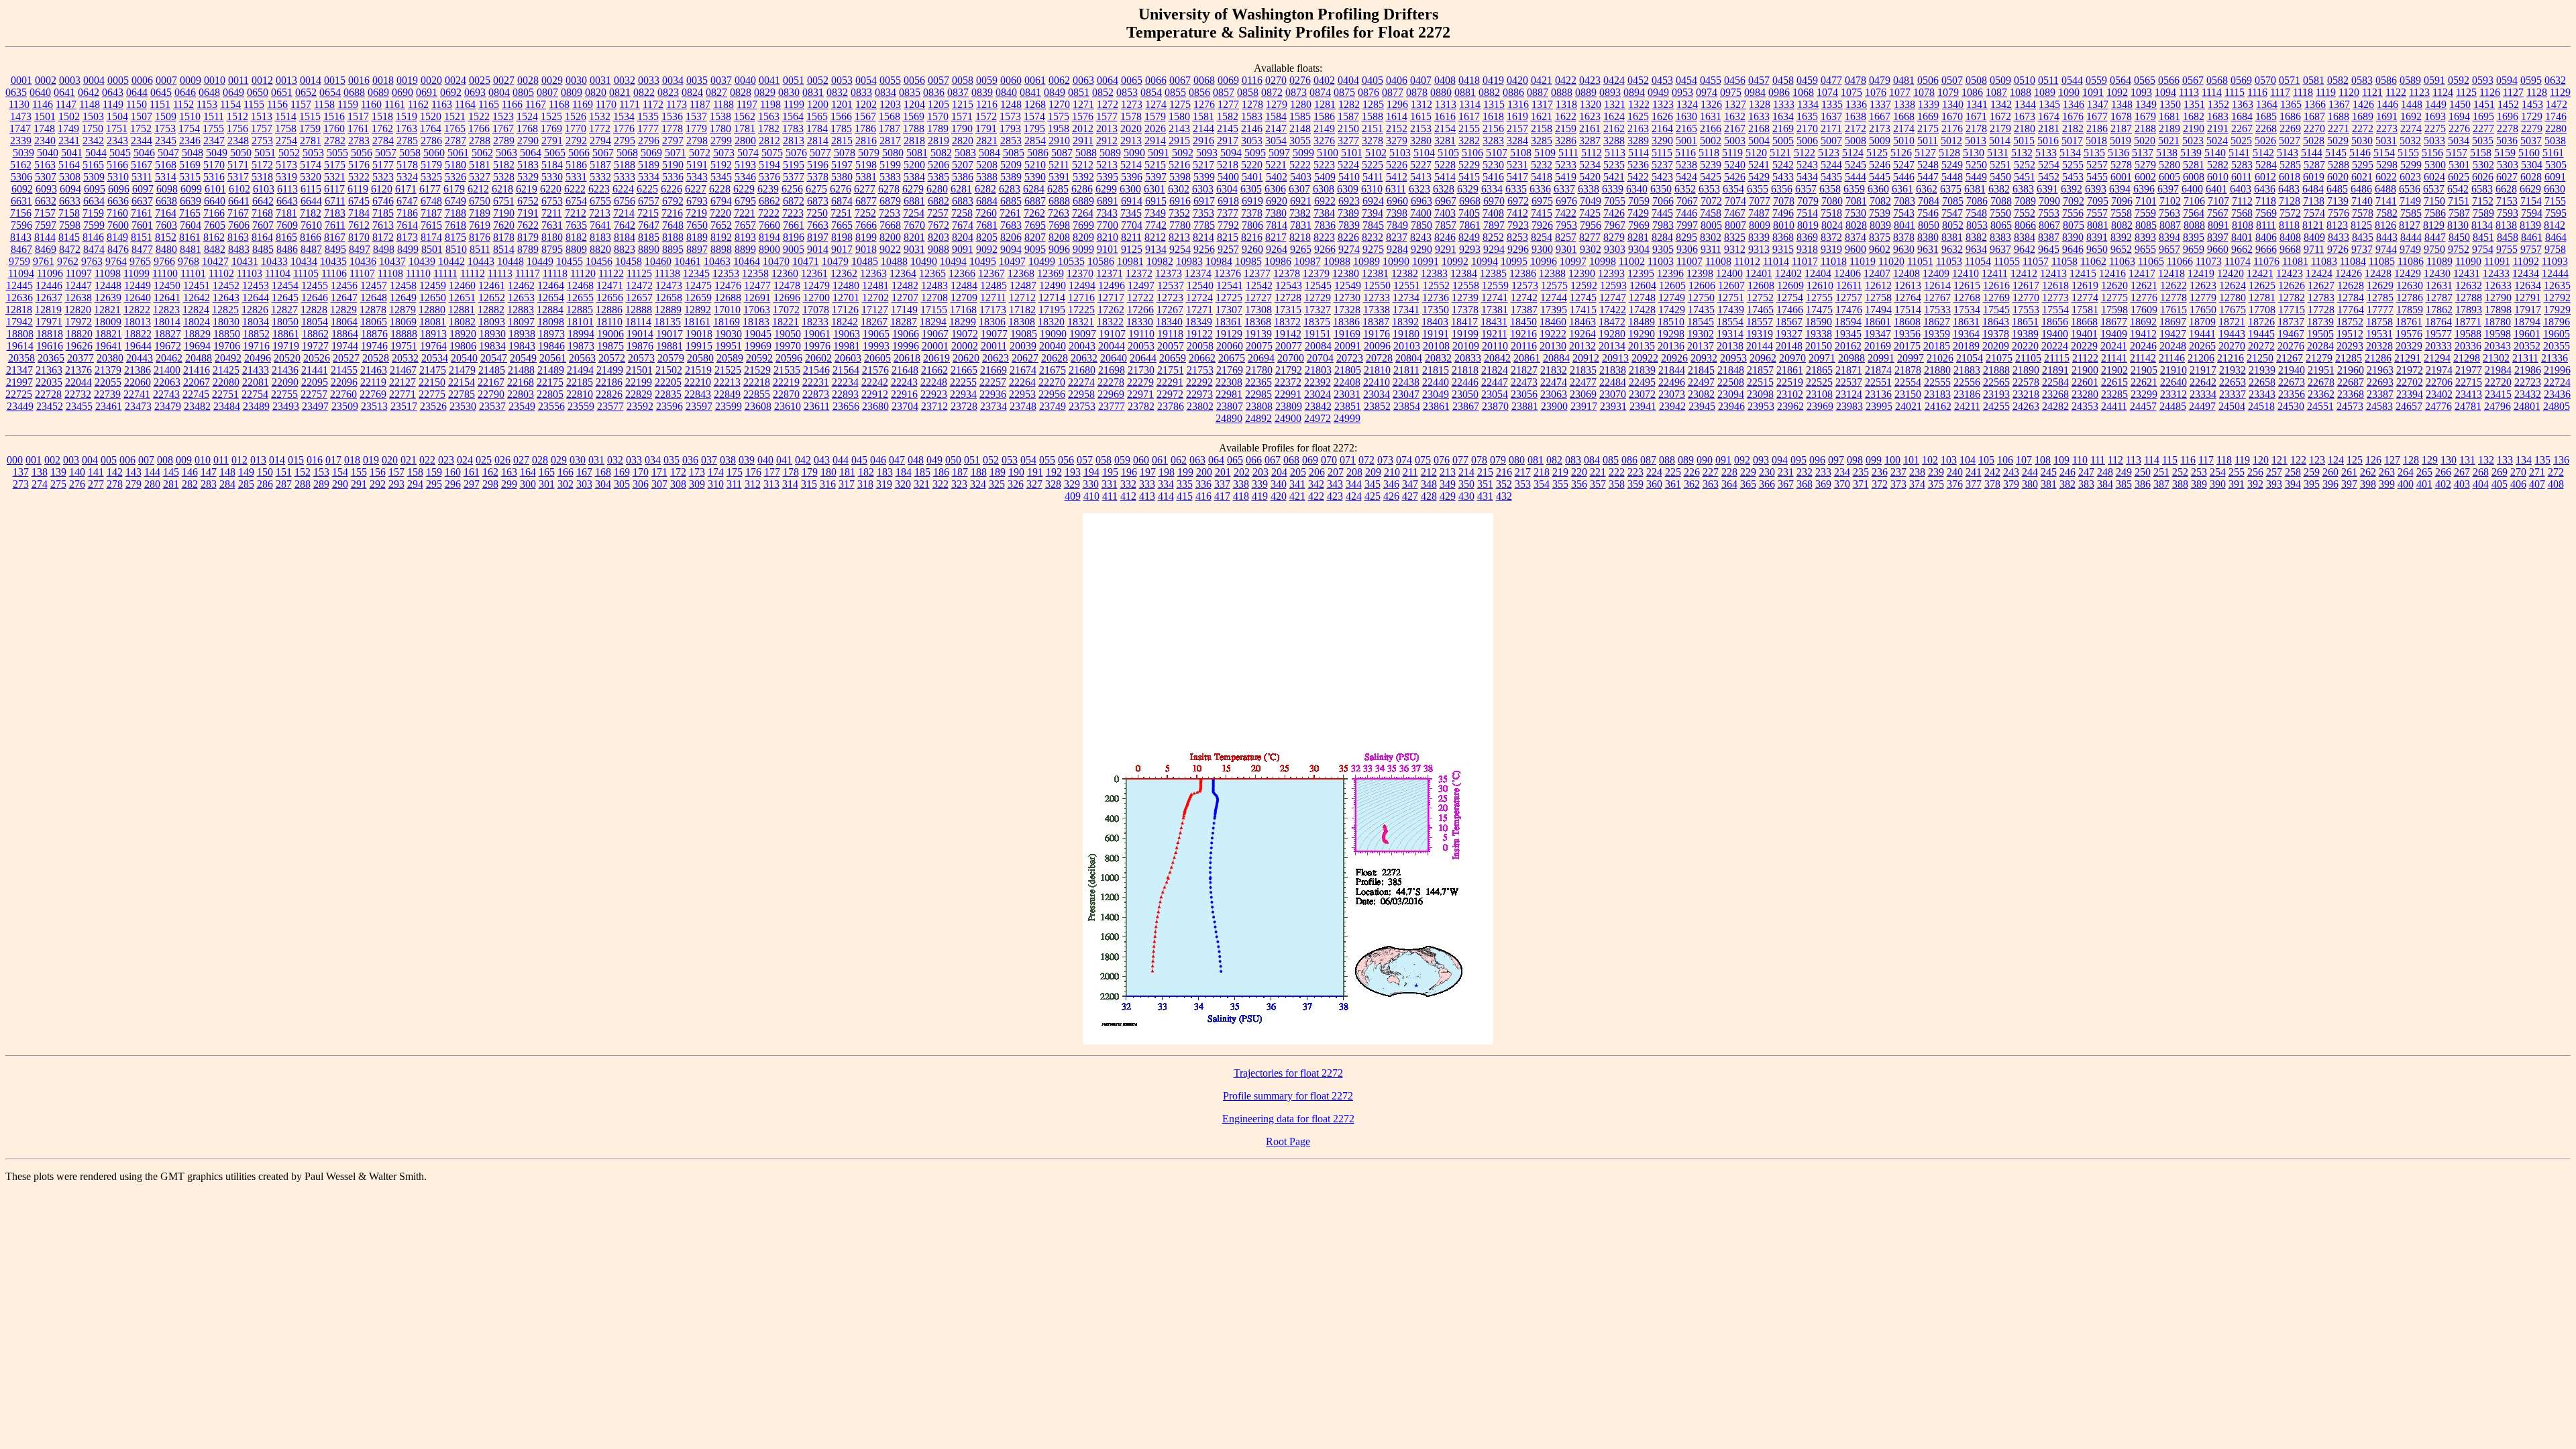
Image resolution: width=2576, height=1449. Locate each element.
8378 (1904, 237)
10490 (924, 261)
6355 (1758, 189)
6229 (744, 189)
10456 (599, 261)
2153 (1421, 128)
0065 (1132, 80)
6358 (1830, 189)
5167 (142, 165)
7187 (431, 213)
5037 (2531, 141)
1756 (237, 128)
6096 (119, 189)
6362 (1927, 189)
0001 (21, 80)
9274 (1349, 249)
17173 (993, 310)
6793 (697, 201)
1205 (938, 104)
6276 (841, 189)
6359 (1854, 189)
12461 (492, 285)
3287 (1590, 141)
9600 (1856, 249)
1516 (334, 116)
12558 (1466, 285)
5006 (1807, 141)
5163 (45, 165)
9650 (2097, 249)
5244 (1831, 165)
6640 (215, 201)
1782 (769, 128)
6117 (334, 189)
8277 (1590, 237)
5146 (2360, 153)
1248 (1011, 104)
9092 (987, 249)
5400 (1228, 177)
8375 (1880, 237)
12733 (1377, 298)
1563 (769, 116)
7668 (890, 225)
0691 (427, 92)
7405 (1469, 213)
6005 (2169, 177)
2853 (1011, 141)
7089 (2025, 201)
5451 (2025, 177)
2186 (2097, 128)
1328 (1760, 104)
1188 (723, 104)
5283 (2242, 165)
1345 (2049, 104)
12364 (903, 273)
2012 (1083, 128)
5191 (697, 165)
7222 (769, 213)
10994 (1485, 261)
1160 (371, 104)
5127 (1925, 153)
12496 (1112, 285)
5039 (23, 153)
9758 (2555, 249)
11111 (445, 273)
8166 (311, 237)
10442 (451, 261)
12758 (1878, 298)
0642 (89, 92)
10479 (835, 261)
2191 (2218, 128)
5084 (989, 153)
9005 (794, 249)
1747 (20, 128)
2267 (2242, 128)
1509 (166, 116)
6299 (1106, 189)
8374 (1856, 237)
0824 (692, 92)
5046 (144, 153)
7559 (2145, 213)
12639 (108, 298)
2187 (2121, 128)
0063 (1083, 80)
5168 (166, 165)
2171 (1831, 128)
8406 (2266, 237)
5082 (941, 153)
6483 (2289, 189)
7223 (793, 213)
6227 (696, 189)
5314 (166, 177)
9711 (2314, 249)
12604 (1643, 285)
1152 (183, 104)
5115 (1662, 153)
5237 (1662, 165)
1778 (672, 128)
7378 (1252, 213)
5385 (938, 177)
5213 (1107, 165)
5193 (745, 165)
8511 (480, 249)
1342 (2001, 104)
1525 (551, 116)
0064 (1108, 80)
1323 (1663, 104)
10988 (1337, 261)
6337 (1564, 189)
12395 (1641, 273)
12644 (256, 298)
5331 (576, 177)
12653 (521, 298)
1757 (262, 128)
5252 (2025, 165)
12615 (1967, 285)
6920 (1277, 201)
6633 (70, 201)
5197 (842, 165)
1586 (1324, 116)
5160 (2529, 153)
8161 (190, 237)
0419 (1493, 80)
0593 (2483, 80)
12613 (1908, 285)
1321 (1615, 104)
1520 (431, 116)
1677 (2097, 116)
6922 (1325, 201)
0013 (286, 80)
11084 (2353, 261)
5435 (1831, 177)
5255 (2073, 165)
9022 (890, 249)
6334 (1492, 189)
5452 (2049, 177)
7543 (1904, 213)
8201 (914, 237)
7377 (1228, 213)
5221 (1276, 165)
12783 (2321, 298)
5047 (168, 153)
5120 (1756, 153)
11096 (50, 273)
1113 (2189, 92)
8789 (528, 249)
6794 (721, 201)
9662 (2242, 249)
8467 (21, 249)
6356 (1782, 189)
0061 (1035, 80)
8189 (697, 237)
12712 (1022, 298)
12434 (2526, 273)
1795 (1034, 128)
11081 (2295, 261)
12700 (816, 298)
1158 (324, 104)
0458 (1783, 80)
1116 (2257, 92)
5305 (2556, 165)
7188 (455, 213)
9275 (1373, 249)
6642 (263, 201)
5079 (869, 153)
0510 (2025, 80)
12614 (1937, 285)
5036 (2507, 141)
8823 (625, 249)
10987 (1307, 261)
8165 (286, 237)
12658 (669, 298)
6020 (2338, 177)
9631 (1928, 249)
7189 (480, 213)
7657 (745, 225)
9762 (68, 261)
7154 (2531, 201)
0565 (2145, 80)
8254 (1542, 237)
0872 (1272, 92)
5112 (1592, 153)
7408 (1493, 213)
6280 (937, 189)
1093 (2141, 92)
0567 (2193, 80)
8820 (600, 249)
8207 (1035, 237)
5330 (552, 177)
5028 (2314, 141)
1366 (2315, 104)
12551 (1407, 285)
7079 (1808, 201)
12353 (726, 273)
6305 (1251, 189)
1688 (2339, 116)
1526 (576, 116)
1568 (890, 116)
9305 (1663, 249)
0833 (861, 92)
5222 (1300, 165)
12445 (19, 285)
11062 (2093, 261)
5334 (649, 177)
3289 (1638, 141)
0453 (1662, 80)
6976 (1566, 201)
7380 (1276, 213)
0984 (1755, 92)
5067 (603, 153)
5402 (1277, 177)
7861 (1470, 225)
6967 (1446, 201)
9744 (2386, 249)
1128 (2537, 92)
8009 (1760, 225)
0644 (137, 92)
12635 (2557, 285)
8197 (818, 237)
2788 (480, 141)
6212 (478, 189)
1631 (1711, 116)
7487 (1759, 213)
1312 (1421, 104)
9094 (1011, 249)
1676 (2073, 116)
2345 (166, 141)
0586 (2386, 80)
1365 (2291, 104)
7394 (1373, 213)
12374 (1198, 273)
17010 (727, 310)
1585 (1300, 116)
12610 (1820, 285)
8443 (2387, 237)
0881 (1465, 92)
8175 (455, 237)
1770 (576, 128)
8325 (1735, 237)
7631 (552, 225)
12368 (1021, 273)
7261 (1010, 213)
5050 (241, 153)
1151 (160, 104)
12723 (1170, 298)
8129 (2434, 225)
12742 (1524, 298)
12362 (844, 273)
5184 (552, 165)
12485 (994, 285)
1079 (1948, 92)
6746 (383, 201)
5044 (96, 153)
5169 (190, 165)
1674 (2049, 116)
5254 (2049, 165)
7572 (2290, 213)
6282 (985, 189)
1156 (277, 104)
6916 (1180, 201)
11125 (639, 273)
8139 (2530, 225)
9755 (2507, 249)
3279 (1397, 141)
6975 (1542, 201)
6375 (1951, 189)
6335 (1516, 189)
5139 (2191, 153)
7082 (1880, 201)
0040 (745, 80)
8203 (938, 237)
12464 (551, 285)
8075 (2074, 225)
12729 (1318, 298)
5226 (1397, 165)
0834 (885, 92)
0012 (262, 80)
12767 (1937, 298)
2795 (625, 141)
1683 (2218, 116)
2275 (2435, 128)
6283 (1010, 189)
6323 (1419, 189)
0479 (1880, 80)
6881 (914, 201)
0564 (2121, 80)
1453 (2532, 104)
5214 (1131, 165)
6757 (649, 201)
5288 (2339, 165)
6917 (1204, 201)
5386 (963, 177)
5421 (1614, 177)
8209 (1083, 237)
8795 (552, 249)
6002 (2145, 177)
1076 (1876, 92)
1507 (142, 116)
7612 (359, 225)
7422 (1566, 213)
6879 (890, 201)
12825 (225, 310)
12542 (1259, 285)
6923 (1349, 201)
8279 (1614, 237)
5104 (1424, 153)
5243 (1807, 165)
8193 (745, 237)
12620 (2114, 285)
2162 (1614, 128)
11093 (2555, 261)
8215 (1228, 237)
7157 (45, 213)
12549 (1348, 285)
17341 (1406, 310)
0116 (1252, 80)
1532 (600, 116)
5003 (1735, 141)
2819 (938, 141)
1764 (431, 128)
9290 (1421, 249)
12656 (610, 298)
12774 (2085, 298)
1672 (2000, 116)
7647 (649, 225)
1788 (914, 128)
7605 (215, 225)
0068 (1204, 80)
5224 (1348, 165)
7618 (455, 225)
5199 (890, 165)
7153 (2507, 201)
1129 (2560, 92)
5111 (1568, 153)
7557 (2097, 213)
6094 (70, 189)
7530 (1856, 213)
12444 (2555, 273)
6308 (1324, 189)
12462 (521, 285)
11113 (500, 273)
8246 (1445, 237)
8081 (2098, 225)
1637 (1831, 116)
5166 (117, 165)
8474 (94, 249)
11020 (1891, 261)
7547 (1952, 213)
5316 (214, 177)
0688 (354, 92)
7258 (962, 213)
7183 (335, 213)
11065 (2151, 261)
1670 (1952, 116)
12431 (2467, 273)
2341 (69, 141)
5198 (866, 165)
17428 (1642, 310)
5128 (1949, 153)
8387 (2049, 237)
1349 (2146, 104)
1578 (1131, 116)
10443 (481, 261)
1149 (113, 104)
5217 (1203, 165)
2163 (1638, 128)
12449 (138, 285)
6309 (1348, 189)
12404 (1818, 273)
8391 (2097, 237)
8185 (649, 237)
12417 (2142, 273)
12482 (905, 285)
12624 (2233, 285)
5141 (2239, 153)
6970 (1494, 201)
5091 (1159, 153)
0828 (741, 92)
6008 (2194, 177)
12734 (1406, 298)
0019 (407, 80)
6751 (504, 201)
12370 (1080, 273)
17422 (1613, 310)
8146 (93, 237)
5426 (1735, 177)
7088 (2001, 201)
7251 (841, 213)
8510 (456, 249)
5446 (1904, 177)
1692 (2411, 116)
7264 (1083, 213)
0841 (1030, 92)
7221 (745, 213)
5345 (721, 177)
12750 (1701, 298)
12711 (993, 298)
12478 (787, 285)
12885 (580, 310)
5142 (2263, 153)
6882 (938, 201)
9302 (1591, 249)
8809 (576, 249)
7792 (1228, 225)
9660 (2218, 249)
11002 (1632, 261)
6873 (818, 201)
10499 (1042, 261)
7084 (1929, 201)
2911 (1083, 141)
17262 (1111, 310)
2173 (1880, 128)
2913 (1131, 141)
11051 (1920, 261)
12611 (1849, 285)
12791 (2528, 298)
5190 (673, 165)
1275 (1180, 104)
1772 (600, 128)
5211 (1059, 165)
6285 (1058, 189)
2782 (335, 141)
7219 (696, 213)
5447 (1928, 177)
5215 (1155, 165)
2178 (1976, 128)
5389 (1011, 177)
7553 (2049, 213)
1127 (2513, 92)
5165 (93, 165)
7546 (1928, 213)
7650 (697, 225)
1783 (793, 128)
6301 (1155, 189)
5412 (1397, 177)
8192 (721, 237)
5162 (21, 165)
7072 (1711, 201)
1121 (2372, 92)
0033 (649, 80)
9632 (1952, 249)
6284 (1034, 189)
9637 (2000, 249)
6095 (95, 189)
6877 (866, 201)
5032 (2410, 141)
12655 (580, 298)
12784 (2351, 298)
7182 (311, 213)
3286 (1566, 141)
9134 (1156, 249)
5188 (625, 165)
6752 (528, 201)
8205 (987, 237)
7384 (1324, 213)
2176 (1952, 128)
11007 (1689, 261)
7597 (46, 225)
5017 (2072, 141)
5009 (1880, 141)
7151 (2459, 201)
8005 (1711, 225)
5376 (769, 177)
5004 (1759, 141)
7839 (1349, 225)
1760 (334, 128)
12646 (315, 298)
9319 (1831, 249)
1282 (1349, 104)
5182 (504, 165)
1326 (1711, 104)
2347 (214, 141)
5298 (2387, 165)
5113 (1615, 153)
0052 (818, 80)
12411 (1995, 273)
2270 (2314, 128)
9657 (2169, 249)
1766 (479, 128)
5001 (1686, 141)
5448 (1952, 177)
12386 (1523, 273)
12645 (285, 298)
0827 (716, 92)
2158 (1542, 128)
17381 (1495, 310)
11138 (667, 273)
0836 (934, 92)
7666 (866, 225)
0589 (2410, 80)
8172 (383, 237)
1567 (865, 116)
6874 (842, 201)
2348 (238, 141)
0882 (1489, 92)
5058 (410, 153)
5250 (1976, 165)
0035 (697, 80)
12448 (108, 285)
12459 (433, 285)
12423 (2290, 273)
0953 (1682, 92)
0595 (2531, 80)
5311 (142, 177)
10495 (983, 261)
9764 (116, 261)
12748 (1642, 298)
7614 (407, 225)
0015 (335, 80)
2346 (190, 141)
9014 (818, 249)
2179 (2000, 128)
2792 (576, 141)
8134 (2482, 225)
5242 (1783, 165)
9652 (2121, 249)
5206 (938, 165)
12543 (1289, 285)
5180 (455, 165)
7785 (1204, 225)
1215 (963, 104)
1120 (2349, 92)
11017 (1805, 261)
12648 (374, 298)
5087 (1062, 153)
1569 (914, 116)
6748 (431, 201)
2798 (697, 141)
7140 (2362, 201)
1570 (938, 116)
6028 (2531, 177)
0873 (1296, 92)
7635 (576, 225)
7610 (311, 225)
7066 (1663, 201)
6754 (576, 201)
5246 (1880, 165)
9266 (1325, 249)
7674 (963, 225)
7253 (890, 213)
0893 (1610, 92)
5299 (2411, 165)
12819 (48, 310)
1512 (237, 116)
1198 (770, 104)
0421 (1542, 80)
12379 (1316, 273)
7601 (142, 225)
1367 (2339, 104)
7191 (528, 213)
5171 (238, 165)
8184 (625, 237)
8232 (1373, 237)
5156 (2432, 153)
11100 (165, 273)
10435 (333, 261)
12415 (2083, 273)
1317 (1542, 104)
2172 (1856, 128)
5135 (2094, 153)
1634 (1783, 116)
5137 (2143, 153)
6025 (2459, 177)
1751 (117, 128)
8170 (359, 237)
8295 (1686, 237)
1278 (1252, 104)
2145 (1228, 128)
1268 (1035, 104)
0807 (547, 92)
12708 (934, 298)
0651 (282, 92)
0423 (1590, 80)
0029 (552, 80)
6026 (2483, 177)
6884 (987, 201)
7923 (1518, 225)
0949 (1658, 92)
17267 (1170, 310)
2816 (866, 141)
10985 (1248, 261)
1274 (1156, 104)
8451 (2483, 237)
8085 (2146, 225)
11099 (137, 273)
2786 (431, 141)
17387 (1524, 310)
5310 (118, 177)
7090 (2049, 201)
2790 (528, 141)
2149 (1324, 128)
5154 (2384, 153)
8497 (360, 249)
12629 (2380, 285)
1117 (2280, 92)
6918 (1228, 201)
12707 (905, 298)
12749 (1672, 298)
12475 (698, 285)
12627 (2321, 285)
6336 (1540, 189)
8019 (1808, 225)
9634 (1976, 249)
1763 (407, 128)
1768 (527, 128)
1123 (2419, 92)
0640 (40, 92)
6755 (600, 201)
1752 (141, 128)
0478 (1856, 80)
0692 (451, 92)
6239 (768, 189)
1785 (841, 128)
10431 (245, 261)
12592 (1584, 285)
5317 (238, 177)
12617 (2026, 285)
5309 (94, 177)
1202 (866, 104)
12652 (492, 298)
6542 (2458, 189)
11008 (1718, 261)
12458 (403, 285)
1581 (1203, 116)
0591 (2434, 80)
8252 (1493, 237)
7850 (1421, 225)
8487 (311, 249)
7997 (1687, 225)
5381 (866, 177)
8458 (2508, 237)
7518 (1831, 213)
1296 (1397, 104)
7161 (142, 213)
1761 (358, 128)
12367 (991, 273)
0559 (2096, 80)
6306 (1275, 189)
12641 (167, 298)
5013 (1976, 141)
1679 (2145, 116)
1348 (2122, 104)
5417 (1517, 177)
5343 (697, 177)
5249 (1952, 165)
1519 (407, 116)
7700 (1108, 225)
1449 (2436, 104)
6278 (889, 189)
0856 (1199, 92)
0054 (866, 80)
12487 (1023, 285)
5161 (2553, 153)
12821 (107, 310)
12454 (285, 285)
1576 (1083, 116)
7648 (673, 225)
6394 (2120, 189)
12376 (1228, 273)
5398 (1180, 177)
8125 (2361, 225)
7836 (1325, 225)
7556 (2073, 213)
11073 (2209, 261)
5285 (2290, 165)
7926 (1542, 225)
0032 (625, 80)
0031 (600, 80)
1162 (418, 104)
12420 (2231, 273)
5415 (1469, 177)
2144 (1203, 128)
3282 (1469, 141)
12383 (1434, 273)
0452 (1638, 80)
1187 (700, 104)
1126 (2490, 92)
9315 (1783, 249)
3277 (1348, 141)
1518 (382, 116)
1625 (1638, 116)
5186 (576, 165)
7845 (1373, 225)
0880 (1441, 92)
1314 (1470, 104)
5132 (2022, 153)
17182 (1022, 310)
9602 (1880, 249)
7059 (1639, 201)
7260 (986, 213)
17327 (1318, 310)
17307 (1229, 310)
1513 (262, 116)
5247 (1904, 165)
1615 (1421, 116)
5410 (1349, 177)
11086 (2411, 261)
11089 (2439, 261)
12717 (1111, 298)
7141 (2386, 201)
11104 (278, 273)
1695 (2483, 116)
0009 (191, 80)
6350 (1661, 189)
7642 (625, 225)
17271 (1199, 310)
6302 (1179, 189)
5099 (1303, 153)
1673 (2025, 116)
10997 (1573, 261)
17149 (904, 310)
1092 (2117, 92)
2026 (1155, 128)
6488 (2385, 189)
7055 (1615, 201)
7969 (1639, 225)
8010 (1784, 225)
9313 (1759, 249)
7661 (794, 225)
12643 (226, 298)
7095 (2098, 201)
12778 (2173, 298)
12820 (78, 310)
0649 (233, 92)
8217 (1276, 237)
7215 (648, 213)
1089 (2045, 92)
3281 (1445, 141)
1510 (190, 116)
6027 (2507, 177)
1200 (818, 104)
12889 (668, 310)
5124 (1853, 153)
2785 (407, 141)
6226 (672, 189)
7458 (1711, 213)
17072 (786, 310)
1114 (2212, 92)
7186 (407, 213)
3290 (1662, 141)
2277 (2483, 128)
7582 (2387, 213)
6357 (1806, 189)
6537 (2434, 189)
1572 (986, 116)
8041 (1904, 225)
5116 (1685, 153)
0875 (1344, 92)
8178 (504, 237)
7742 (1156, 225)
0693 (475, 92)
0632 (2555, 80)
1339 (1929, 104)
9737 (2362, 249)
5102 (1376, 153)
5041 (72, 153)
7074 (1735, 201)
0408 (1445, 80)
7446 (1686, 213)
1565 (817, 116)
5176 (359, 165)
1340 (1953, 104)
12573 (1525, 285)
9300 (1542, 249)
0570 (2265, 80)
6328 (1444, 189)
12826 (255, 310)
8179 (528, 237)
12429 (2408, 273)
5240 (1735, 165)
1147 (66, 104)
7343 (1107, 213)
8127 (2410, 225)
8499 (408, 249)
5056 (362, 153)
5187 (600, 165)
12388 (1552, 273)
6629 (2530, 189)
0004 (94, 80)
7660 (769, 225)
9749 (2410, 249)
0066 (1156, 80)
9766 (164, 261)
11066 (2180, 261)
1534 (624, 116)
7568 (2242, 213)
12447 (78, 285)
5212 (1083, 165)
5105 (1448, 153)
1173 (677, 104)
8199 (866, 237)
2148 (1300, 128)
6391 (2047, 189)
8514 (504, 249)
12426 (2349, 273)
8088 (2194, 225)
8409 (2314, 237)
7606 (239, 225)
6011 (2242, 177)
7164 (166, 213)
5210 (1035, 165)
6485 (2337, 189)
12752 (1760, 298)
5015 (2024, 141)
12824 (196, 310)
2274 (2411, 128)
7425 (1590, 213)
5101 (1352, 153)
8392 (2121, 237)
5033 (2434, 141)
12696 (787, 298)
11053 (1949, 261)
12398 (1700, 273)
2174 (1904, 128)
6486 (2361, 189)
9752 (2459, 249)
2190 (2194, 128)
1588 (1373, 116)
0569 (2241, 80)
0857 (1224, 92)
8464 (2556, 237)
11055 (2007, 261)
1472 (2557, 104)
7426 (1614, 213)
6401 (2216, 189)
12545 (1318, 285)
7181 (286, 213)
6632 (46, 201)
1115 (2235, 92)
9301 (1566, 249)
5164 (69, 165)
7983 (1663, 225)
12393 (1611, 273)
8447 (2435, 237)
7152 (2483, 201)
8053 (1977, 225)
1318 (1566, 104)
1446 (2387, 104)
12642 (197, 298)
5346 (745, 177)
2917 (1228, 141)
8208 (1059, 237)
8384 (2025, 237)
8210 (1108, 237)
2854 (1035, 141)
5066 (579, 153)
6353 (1709, 189)
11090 (2468, 261)
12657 (639, 298)
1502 (69, 116)
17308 (1258, 310)
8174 (431, 237)
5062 (482, 153)
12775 (2114, 298)
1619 (1517, 116)
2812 (769, 141)
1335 (1832, 104)
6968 (1470, 201)
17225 (1081, 310)
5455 (2097, 177)
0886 (1513, 92)
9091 (963, 249)
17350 (1436, 310)
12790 (2498, 298)
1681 (2169, 116)
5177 (383, 165)
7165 (190, 213)
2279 (2532, 128)
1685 (2266, 116)
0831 (813, 92)
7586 (2435, 213)
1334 (1808, 104)
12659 (698, 298)
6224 (623, 189)
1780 (720, 128)
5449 (1976, 177)
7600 (118, 225)
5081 (917, 153)
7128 (2290, 201)
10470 (776, 261)
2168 (1759, 128)
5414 (1445, 177)
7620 (504, 225)
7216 (672, 213)
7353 (1203, 213)
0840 (1006, 92)
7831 (1301, 225)
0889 (1586, 92)
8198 (842, 237)
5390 (1035, 177)
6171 (406, 189)
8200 (890, 237)
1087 (1996, 92)
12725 (1229, 298)
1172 (653, 104)
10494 (953, 261)
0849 (1055, 92)
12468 (580, 285)
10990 (1396, 261)
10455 (570, 261)
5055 (337, 153)
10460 (658, 261)
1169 (583, 104)
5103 (1400, 153)
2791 (552, 141)
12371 (1110, 273)
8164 (262, 237)
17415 (1583, 310)
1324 (1687, 104)
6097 (143, 189)
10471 (806, 261)
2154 (1445, 128)
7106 (2194, 201)
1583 (1252, 116)
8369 (1807, 237)
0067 (1180, 80)
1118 (2303, 92)
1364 (2267, 104)
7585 (2411, 213)
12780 (2233, 298)
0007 (166, 80)
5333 (625, 177)
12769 (1996, 298)
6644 (311, 201)
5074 (748, 153)
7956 (1591, 225)
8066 (2025, 225)
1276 (1204, 104)
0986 (1779, 92)
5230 (1493, 165)
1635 (1807, 116)
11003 (1661, 261)
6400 (2192, 189)
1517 (358, 116)
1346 (2074, 104)
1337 (1880, 104)
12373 (1169, 273)
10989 (1366, 261)
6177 (430, 189)
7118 (2266, 201)
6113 (287, 189)
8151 (142, 237)
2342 (93, 141)
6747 (407, 201)
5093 (1207, 153)
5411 (1373, 177)
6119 (358, 189)
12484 (964, 285)
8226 (1348, 237)
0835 (910, 92)
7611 (335, 225)
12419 (2201, 273)
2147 (1276, 128)
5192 (721, 165)
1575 (1059, 116)
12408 (1907, 273)
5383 (890, 177)
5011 (1928, 141)
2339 (21, 141)
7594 (2532, 213)
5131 (1998, 153)
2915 (1179, 141)
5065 (555, 153)
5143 (2288, 153)
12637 (49, 298)
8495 (335, 249)
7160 (117, 213)
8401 (2242, 237)
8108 (2243, 225)
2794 (600, 141)
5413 (1421, 177)
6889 (1083, 201)
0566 (2169, 80)
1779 (696, 128)
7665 (842, 225)
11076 (2266, 261)
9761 (44, 261)
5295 (2363, 165)
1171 (630, 104)
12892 (698, 310)
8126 (2385, 225)
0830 (789, 92)
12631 (2439, 285)
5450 (2000, 177)
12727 (1258, 298)
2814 (818, 141)
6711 (335, 201)
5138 (2167, 153)
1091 (2093, 92)
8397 (2218, 237)
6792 (673, 201)
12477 (757, 285)
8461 (2532, 237)
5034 (2459, 141)
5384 (914, 177)
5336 (673, 177)
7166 (214, 213)
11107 (362, 273)
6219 (527, 189)
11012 (1747, 261)
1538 (720, 116)
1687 (2314, 116)
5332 (600, 177)
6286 (1082, 189)
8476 (118, 249)
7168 (262, 213)
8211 (1131, 237)
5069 (651, 153)
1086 (1972, 92)
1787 (890, 128)
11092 (2526, 261)
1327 (1735, 104)
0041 (769, 80)
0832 (837, 92)
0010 (215, 80)
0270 (1276, 80)
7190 (504, 213)
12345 (696, 273)
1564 (793, 116)
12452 (226, 285)
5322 (359, 177)
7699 (1083, 225)
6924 (1373, 201)
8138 (2506, 225)
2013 (1107, 128)
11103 (250, 273)
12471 (610, 285)
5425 (1711, 177)
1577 (1107, 116)
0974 (1707, 92)
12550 (1377, 285)
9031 (914, 249)
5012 (1951, 141)
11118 (555, 273)
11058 (2064, 261)
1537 (696, 116)
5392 (1083, 177)
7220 (720, 213)
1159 (348, 104)
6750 (480, 201)
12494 (1082, 285)
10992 (1455, 261)
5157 (2457, 153)
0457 (1759, 80)
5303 (2508, 165)
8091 (2218, 225)
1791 (986, 128)
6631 (21, 201)
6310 (1372, 189)
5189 (649, 165)
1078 (1924, 92)
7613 (383, 225)
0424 (1614, 80)
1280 (1301, 104)
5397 (1156, 177)
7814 (1277, 225)
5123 (1829, 153)
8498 (384, 249)
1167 (536, 104)
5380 (842, 177)
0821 (620, 92)
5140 (2215, 153)
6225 (647, 189)
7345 (1131, 213)
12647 (344, 298)
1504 (117, 116)
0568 (2217, 80)
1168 (559, 104)
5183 (528, 165)
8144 (45, 237)
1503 (93, 116)
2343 (117, 141)
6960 (1397, 201)
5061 (458, 153)
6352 (1685, 189)
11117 (528, 273)
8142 (2555, 225)
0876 (1368, 92)
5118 (1709, 153)
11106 (334, 273)
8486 (287, 249)
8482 (215, 249)
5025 (2241, 141)
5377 (794, 177)
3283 (1493, 141)
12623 (2203, 285)
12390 (1582, 273)
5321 (335, 177)
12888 (639, 310)
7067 (1687, 201)
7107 (2218, 201)
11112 (473, 273)
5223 (1324, 165)
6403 (2241, 189)
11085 (2382, 261)
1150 (137, 104)
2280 (2556, 128)
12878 (373, 310)
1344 (2025, 104)
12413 (2053, 273)
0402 (1324, 80)
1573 (1010, 116)
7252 (865, 213)
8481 (191, 249)
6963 (1421, 201)
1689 (2363, 116)
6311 (1396, 189)
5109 (1545, 153)
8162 (214, 237)
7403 (1445, 213)
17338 (1377, 310)
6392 (2072, 189)
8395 (2194, 237)
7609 (287, 225)
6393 (2096, 189)
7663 (818, 225)
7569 (2266, 213)
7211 (552, 213)
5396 (1132, 177)
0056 (914, 80)
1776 (624, 128)
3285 (1542, 141)
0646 (185, 92)
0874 (1320, 92)
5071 (676, 153)
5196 (818, 165)
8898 (721, 249)
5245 (1856, 165)
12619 (2085, 285)
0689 (378, 92)
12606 (1702, 285)
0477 (1831, 80)
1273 (1132, 104)
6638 (166, 201)
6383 (2023, 189)
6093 (46, 189)
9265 (1301, 249)
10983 (1189, 261)
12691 (757, 298)
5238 (1686, 165)
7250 (817, 213)
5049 (217, 153)
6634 (94, 201)
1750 (93, 128)
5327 (480, 177)
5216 (1179, 165)
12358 (755, 273)
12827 (284, 310)
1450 (2460, 104)
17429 (1672, 310)
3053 (1252, 141)
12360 (785, 273)
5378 (818, 177)
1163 (442, 104)
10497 (1012, 261)
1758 (286, 128)
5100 (1328, 153)
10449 (540, 261)
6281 (961, 189)
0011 (238, 80)
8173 (407, 237)
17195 (1052, 310)
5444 (1856, 177)
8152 (166, 237)
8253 (1517, 237)
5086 (1038, 153)
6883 (963, 201)
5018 (2096, 141)
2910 (1059, 141)
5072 (700, 153)
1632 (1735, 116)
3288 (1614, 141)
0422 (1566, 80)
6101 (215, 189)
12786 (2410, 298)
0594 (2507, 80)
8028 (1856, 225)
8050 (1929, 225)
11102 (221, 273)
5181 (480, 165)
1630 (1686, 116)
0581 (2314, 80)
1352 (2218, 104)
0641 (64, 92)
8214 (1203, 237)
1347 (2098, 104)
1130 (19, 104)
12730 (1347, 298)
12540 (1200, 285)
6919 (1252, 201)
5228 (1445, 165)
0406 (1397, 80)
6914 (1132, 201)
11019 (1863, 261)
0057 (938, 80)
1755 (213, 128)
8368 (1783, 237)
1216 (987, 104)
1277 (1228, 104)
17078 (816, 310)
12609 (1790, 285)
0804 (499, 92)
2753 (262, 141)
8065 (2001, 225)
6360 (1878, 189)
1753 (165, 128)
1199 (794, 104)
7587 (2459, 213)
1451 (2484, 104)
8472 (70, 249)
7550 (2000, 213)
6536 (2410, 189)
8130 (2458, 225)
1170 (606, 104)
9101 (1108, 249)
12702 (875, 298)
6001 (2121, 177)
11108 (390, 273)
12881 (462, 310)
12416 (2112, 273)
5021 (2169, 141)
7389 (1348, 213)
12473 (669, 285)
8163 (238, 237)
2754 (286, 141)
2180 (2025, 128)
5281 (2194, 165)
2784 (383, 141)
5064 (531, 153)
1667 (1880, 116)
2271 (2339, 128)
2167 (1735, 128)
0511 (2048, 80)
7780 (1180, 225)
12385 (1493, 273)
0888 (1562, 92)
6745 (359, 201)
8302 (1711, 237)
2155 (1469, 128)
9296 (1518, 249)
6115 (311, 189)
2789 (504, 141)
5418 (1542, 177)
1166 (512, 104)
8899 (745, 249)
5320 (311, 177)
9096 (1059, 249)
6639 (191, 201)
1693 (2435, 116)
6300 (1130, 189)
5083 (965, 153)
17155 (934, 310)
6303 (1203, 189)
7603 (166, 225)
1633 (1759, 116)
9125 (1132, 249)
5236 (1638, 165)
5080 (893, 153)
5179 (431, 165)
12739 (1465, 298)
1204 (914, 104)
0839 (982, 92)
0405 (1373, 80)
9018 (866, 249)
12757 (1849, 298)
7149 (2410, 201)
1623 (1590, 116)
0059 (987, 80)
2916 (1203, 141)
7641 (600, 225)
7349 (1155, 213)
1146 (43, 104)
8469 (46, 249)
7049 (1591, 201)
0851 (1079, 92)
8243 (1421, 237)
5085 (1014, 153)
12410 (1966, 273)
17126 (845, 310)
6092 (22, 189)
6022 (2386, 177)
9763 (92, 261)
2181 (2049, 128)
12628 (2351, 285)
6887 (1035, 201)
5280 (2169, 165)
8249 (1469, 237)
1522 (479, 116)
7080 (1832, 201)
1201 (842, 104)
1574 (1034, 116)
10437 (392, 261)
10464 (747, 261)
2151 (1373, 128)
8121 (2313, 225)
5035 (2483, 141)
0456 (1735, 80)
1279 (1277, 104)
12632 (2469, 285)
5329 (528, 177)
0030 (576, 80)
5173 (286, 165)
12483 (934, 285)
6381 (1975, 189)
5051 (265, 153)
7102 (2170, 201)
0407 (1421, 80)
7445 (1662, 213)
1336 (1856, 104)
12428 (2378, 273)
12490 (1053, 285)
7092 (2074, 201)
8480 (166, 249)
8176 (480, 237)
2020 (1131, 128)
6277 (865, 189)
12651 (462, 298)
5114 (1639, 153)
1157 (301, 104)
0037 (721, 80)
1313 (1446, 104)
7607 (263, 225)
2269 (2290, 128)
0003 (70, 80)
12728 (1288, 298)
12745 (1583, 298)
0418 (1469, 80)
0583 (2362, 80)
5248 (1928, 165)
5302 (2483, 165)
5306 (21, 177)
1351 (2194, 104)
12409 (1936, 273)
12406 (1847, 273)
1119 (2326, 92)
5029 (2338, 141)
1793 (1010, 128)
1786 (865, 128)
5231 (1517, 165)
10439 (422, 261)
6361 (1902, 189)
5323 (383, 177)
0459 (1807, 80)
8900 (769, 249)
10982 (1160, 261)
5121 (1780, 153)
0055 (890, 80)
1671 (1976, 116)
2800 (745, 141)
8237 (1397, 237)
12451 (197, 285)
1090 (2069, 92)
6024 (2434, 177)
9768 (189, 261)
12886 (609, 310)
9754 (2483, 249)
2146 (1252, 128)
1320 (1591, 104)
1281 (1325, 104)
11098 (108, 273)
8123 (2337, 225)
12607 (1731, 285)
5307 (46, 177)
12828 (314, 310)
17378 (1465, 310)
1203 (890, 104)
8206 (1011, 237)
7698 (1059, 225)
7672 (938, 225)
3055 (1300, 141)
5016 (2048, 141)
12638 (78, 298)
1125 (2466, 92)
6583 (2482, 189)
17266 (1140, 310)
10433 (274, 261)
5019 (2121, 141)
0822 (644, 92)
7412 (1517, 213)
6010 (2218, 177)
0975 (1731, 92)
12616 (1996, 285)
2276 (2459, 128)
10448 (511, 261)
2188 (2145, 128)
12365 (932, 273)
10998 (1603, 261)
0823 (668, 92)
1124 (2443, 92)
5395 (1108, 177)
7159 (93, 213)
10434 (304, 261)
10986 (1278, 261)
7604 (191, 225)
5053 (313, 153)
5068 (627, 153)
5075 (772, 153)
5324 (407, 177)
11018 (1834, 261)
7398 (1397, 213)
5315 (190, 177)
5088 (1086, 153)
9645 (2049, 249)
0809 (572, 92)
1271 (1083, 104)
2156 (1493, 128)
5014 (2000, 141)
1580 (1179, 116)
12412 (2024, 273)
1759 (310, 128)
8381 (1952, 237)
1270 (1059, 104)
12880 (432, 310)
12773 (2055, 298)
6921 (1301, 201)
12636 (19, 298)
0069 (1228, 80)
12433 (2496, 273)
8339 (1759, 237)
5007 (1831, 141)
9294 (1494, 249)
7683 (1011, 225)
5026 (2265, 141)
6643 (287, 201)
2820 (963, 141)
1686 (2290, 116)
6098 (167, 189)
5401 (1252, 177)
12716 (1081, 298)
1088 (2021, 92)
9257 (1228, 249)
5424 (1686, 177)
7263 (1059, 213)
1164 (465, 104)
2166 (1711, 128)
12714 (1052, 298)
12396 (1670, 273)
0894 (1634, 92)
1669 (1928, 116)
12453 (256, 285)
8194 (769, 237)
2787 (455, 141)
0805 (523, 92)
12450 (167, 285)
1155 (254, 104)
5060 (434, 153)
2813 (794, 141)
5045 (120, 153)
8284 (1662, 237)
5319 (286, 177)
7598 (70, 225)
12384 (1464, 273)
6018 (2290, 177)
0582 (2338, 80)
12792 (2557, 298)
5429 (1759, 177)
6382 (1999, 189)
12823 (166, 310)
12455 (315, 285)
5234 (1590, 165)
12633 (2498, 285)
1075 (1851, 92)
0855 (1175, 92)
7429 (1638, 213)
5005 (1783, 141)
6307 (1299, 189)
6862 (769, 201)
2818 (914, 141)
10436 (363, 261)
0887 (1538, 92)
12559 (1495, 285)
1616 (1445, 116)
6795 (745, 201)
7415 (1542, 213)
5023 (2193, 141)
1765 (455, 128)
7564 (2194, 213)
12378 (1287, 273)
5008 (1856, 141)
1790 (962, 128)
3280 (1421, 141)
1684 (2242, 116)
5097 (1279, 153)
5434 (1807, 177)
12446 (49, 285)
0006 (142, 80)
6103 (264, 189)
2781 (311, 141)
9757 (2531, 249)
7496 (1783, 213)
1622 (1566, 116)
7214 (624, 213)
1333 (1784, 104)
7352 (1179, 213)
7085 (1953, 201)
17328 (1347, 310)
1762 (382, 128)
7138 (2314, 201)
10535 (1071, 261)
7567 (2218, 213)
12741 (1495, 298)
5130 (1974, 153)
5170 (214, 165)
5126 (1901, 153)
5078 (845, 153)
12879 (402, 310)
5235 (1614, 165)
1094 (2165, 92)
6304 (1227, 189)
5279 (2145, 165)
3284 (1517, 141)
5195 (794, 165)
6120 (382, 189)
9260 (1252, 249)
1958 (1059, 128)
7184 (359, 213)
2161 (1590, 128)
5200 (914, 165)
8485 (263, 249)
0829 (765, 92)
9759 (19, 261)
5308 (70, 177)
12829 (343, 310)
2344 (142, 141)
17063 (757, 310)
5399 (1204, 177)
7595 (2556, 213)
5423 (1662, 177)
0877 (1393, 92)
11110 (418, 273)
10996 (1544, 261)
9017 (842, 249)
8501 (432, 249)
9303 (1615, 249)
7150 (2434, 201)
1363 (2243, 104)
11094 (21, 273)
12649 (403, 298)
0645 (161, 92)
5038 (2555, 141)
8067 (2049, 225)
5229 (1469, 165)
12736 (1436, 298)
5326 (455, 177)
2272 (2363, 128)
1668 (1904, 116)
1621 (1542, 116)
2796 (649, 141)
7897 (1494, 225)
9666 (2266, 249)
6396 (2144, 189)
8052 (1953, 225)
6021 (2362, 177)
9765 (140, 261)
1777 (648, 128)
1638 (1856, 116)
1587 (1348, 116)
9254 (1180, 249)
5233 (1566, 165)
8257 (1566, 237)
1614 (1397, 116)
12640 (138, 298)
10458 (629, 261)
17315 (1288, 310)
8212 (1155, 237)
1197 (747, 104)
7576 (2339, 213)
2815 (842, 141)
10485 (865, 261)
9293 (1470, 249)
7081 (1856, 201)
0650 (258, 92)
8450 (2459, 237)
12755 (1819, 298)
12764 (1908, 298)
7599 (94, 225)
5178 (407, 165)
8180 (552, 237)
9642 (2025, 249)
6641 (239, 201)
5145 (2336, 153)
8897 (697, 249)
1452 (2508, 104)
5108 (1521, 153)
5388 (987, 177)
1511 (214, 116)
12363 (873, 273)
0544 (2072, 80)
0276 (1300, 80)
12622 (2173, 285)
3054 (1276, 141)
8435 (2363, 237)
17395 (1554, 310)
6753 (552, 201)
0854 (1151, 92)
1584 (1276, 116)
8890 (649, 249)
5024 (2217, 141)
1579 (1155, 116)
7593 (2508, 213)
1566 (841, 116)
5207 (963, 165)
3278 (1373, 141)
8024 (1832, 225)
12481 (875, 285)
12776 (2144, 298)
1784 (817, 128)
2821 (987, 141)
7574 (2314, 213)
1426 (2363, 104)
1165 (489, 104)
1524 (527, 116)
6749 (455, 201)
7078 (1784, 201)
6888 (1059, 201)
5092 (1183, 153)
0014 (311, 80)
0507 (1952, 80)
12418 (2171, 273)
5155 (2408, 153)
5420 (1590, 177)
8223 (1324, 237)
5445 (1880, 177)
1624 (1614, 116)
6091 (2555, 177)
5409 (1325, 177)
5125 (1877, 153)
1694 (2459, 116)
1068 (1803, 92)
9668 (2290, 249)
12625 (2262, 285)
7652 (721, 225)
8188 (673, 237)
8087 (2170, 225)
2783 (359, 141)
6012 (2265, 177)
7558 (2121, 213)
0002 (46, 80)
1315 (1494, 104)
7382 (1300, 213)
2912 (1107, 141)
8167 (335, 237)
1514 (286, 116)
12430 (2437, 273)
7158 (69, 213)
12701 (846, 298)
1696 (2508, 116)
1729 (2532, 116)
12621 (2144, 285)
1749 (68, 128)
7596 (21, 225)
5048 (193, 153)
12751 (1731, 298)
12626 (2292, 285)
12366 (962, 273)
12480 (846, 285)
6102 (239, 189)
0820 (596, 92)
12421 (2260, 273)
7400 (1421, 213)
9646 (2073, 249)
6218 (502, 189)
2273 (2387, 128)
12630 (2410, 285)
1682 (2194, 116)
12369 (1051, 273)
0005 (118, 80)
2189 (2169, 128)
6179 (454, 189)
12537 (1171, 285)
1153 (207, 104)
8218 (1300, 237)
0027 (504, 80)
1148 (90, 104)
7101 (2146, 201)
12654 (551, 298)
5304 (2532, 165)
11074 (2238, 261)
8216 (1252, 237)
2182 (2073, 128)
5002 (1711, 141)
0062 (1059, 80)
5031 (2386, 141)
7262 (1034, 213)
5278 (2121, 165)
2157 (1517, 128)
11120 (583, 273)
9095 (1035, 249)
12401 (1759, 273)
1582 (1228, 116)
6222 (575, 189)
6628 (2506, 189)
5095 (1255, 153)
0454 (1686, 80)
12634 (2528, 285)
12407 (1877, 273)
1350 (2170, 104)
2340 (45, 141)
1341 (1977, 104)
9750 (2434, 249)
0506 (1928, 80)
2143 (1179, 128)
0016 (359, 80)
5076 (796, 153)
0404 (1348, 80)
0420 (1517, 80)
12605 (1672, 285)
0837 (958, 92)
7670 (914, 225)
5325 (431, 177)
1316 (1518, 104)
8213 (1179, 237)
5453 (2073, 177)
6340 (1637, 189)
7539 (1880, 213)
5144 (2312, 153)
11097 (79, 273)
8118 (2289, 225)
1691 (2387, 116)
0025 (480, 80)
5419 (1566, 177)
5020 (2145, 141)
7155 (2555, 201)
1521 (455, 116)
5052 (289, 153)
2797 (673, 141)
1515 (310, 116)
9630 (1904, 249)
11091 (2497, 261)
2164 (1662, 128)
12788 (2469, 298)
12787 (2439, 298)
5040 (48, 153)
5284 (2266, 165)
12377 (1257, 273)
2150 (1348, 128)
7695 (1035, 225)
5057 (386, 153)
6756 (625, 201)
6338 (1589, 189)
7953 (1566, 225)
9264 (1277, 249)
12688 (728, 298)
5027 (2290, 141)
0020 (431, 80)
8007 (1735, 225)
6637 (142, 201)
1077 (1900, 92)
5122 (1805, 153)
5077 (820, 153)
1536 (672, 116)
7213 (600, 213)
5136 (2118, 153)
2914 (1155, 141)
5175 (335, 165)
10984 (1219, 261)
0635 (16, 92)
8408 (2290, 237)
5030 (2362, 141)
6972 (1518, 201)
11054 (1978, 261)
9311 (1711, 249)
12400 (1729, 273)
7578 (2363, 213)
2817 (890, 141)
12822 (137, 310)
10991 (1426, 261)
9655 (2145, 249)
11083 (2324, 261)
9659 (2194, 249)
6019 (2314, 177)
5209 (1011, 165)
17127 (875, 310)
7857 (1446, 225)
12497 (1141, 285)
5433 (1783, 177)
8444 (2411, 237)
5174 (311, 165)
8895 (673, 249)
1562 (745, 116)
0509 (2000, 80)
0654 (330, 92)
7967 (1615, 225)
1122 (2396, 92)
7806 (1252, 225)
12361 (814, 273)
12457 (374, 285)
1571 (962, 116)
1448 (2412, 104)
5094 (1231, 153)
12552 (1436, 285)
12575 (1554, 285)
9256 (1204, 249)
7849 (1397, 225)
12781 (2262, 298)
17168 (963, 310)
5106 (1472, 153)
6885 (1011, 201)
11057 (2036, 261)
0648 (209, 92)
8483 (239, 249)
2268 (2266, 128)
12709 (964, 298)
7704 (1132, 225)
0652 (306, 92)
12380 (1346, 273)
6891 (1108, 201)
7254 (914, 213)
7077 (1760, 201)
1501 (45, 116)
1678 (2121, 116)
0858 (1248, 92)
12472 (639, 285)
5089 (1110, 153)
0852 (1103, 92)
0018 (383, 80)
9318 (1807, 249)
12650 (433, 298)
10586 (1101, 261)
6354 (1733, 189)
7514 (1807, 213)
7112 (2242, 201)
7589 (2483, 213)
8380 (1928, 237)
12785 (2380, 298)
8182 (576, 237)
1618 (1493, 116)
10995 (1514, 261)
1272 (1108, 104)
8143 (21, 237)
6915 (1156, 201)
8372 (1831, 237)
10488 (894, 261)
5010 (1904, 141)
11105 (306, 273)
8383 (2000, 237)
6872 (794, 201)
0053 (842, 80)
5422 (1638, 177)
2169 (1783, 128)
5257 (2097, 165)
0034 (673, 80)
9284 (1397, 249)
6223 (599, 189)
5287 (2314, 165)
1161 (395, 104)
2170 (1807, 128)
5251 (2000, 165)
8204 (963, 237)
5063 (506, 153)
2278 (2508, 128)
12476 (728, 285)
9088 (938, 249)
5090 (1134, 153)
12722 (1140, 298)
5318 (262, 177)
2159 (1566, 128)
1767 (503, 128)
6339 (1613, 189)
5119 (1732, 153)
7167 (238, 213)
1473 (21, 116)
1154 (230, 104)
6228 (720, 189)
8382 (1976, 237)
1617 (1469, 116)
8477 (142, 249)
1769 (551, 128)
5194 (769, 165)
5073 (724, 153)
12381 (1375, 273)
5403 (1301, 177)
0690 (402, 92)
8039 (1880, 225)
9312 (1735, 249)
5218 (1228, 165)
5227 (1421, 165)
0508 (1976, 80)
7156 (21, 213)
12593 (1613, 285)
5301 (2459, 165)
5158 (2481, 153)
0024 (455, 80)
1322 (1639, 104)
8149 (117, 237)
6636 (118, 201)
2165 (1686, 128)
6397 (2168, 189)
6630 (2555, 189)
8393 (2145, 237)
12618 (2055, 285)
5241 (1759, 165)
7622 (528, 225)
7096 (2122, 201)
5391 (1059, 177)
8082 (2122, 225)
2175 (1928, 128)
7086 (1977, 201)
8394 (2169, 237)
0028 (528, 80)
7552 (2025, 213)
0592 (2459, 80)
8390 (2073, 237)
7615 (431, 225)
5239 (1711, 165)
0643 (113, 92)
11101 (193, 273)
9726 (2338, 249)
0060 (1011, 80)
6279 (913, 189)
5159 (2505, 153)
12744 (1554, 298)
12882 (491, 310)
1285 (1373, 104)
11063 (2122, 261)
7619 (480, 225)
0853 (1127, 92)
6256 (792, 189)
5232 (1542, 165)
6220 (551, 189)
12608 (1761, 285)
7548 (1976, 213)
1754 (189, 128)
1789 (938, 128)
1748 (44, 128)
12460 (462, 285)
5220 (1252, 165)
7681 (987, 225)
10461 (688, 261)
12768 (1967, 298)
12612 (1878, 285)
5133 (2046, 153)
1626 (1662, 116)
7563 (2169, 213)
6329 (1468, 189)
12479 (816, 285)
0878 (1417, 92)
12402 (1788, 273)
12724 (1199, 298)
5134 (2070, 153)
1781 (745, 128)
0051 (794, 80)
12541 (1230, 285)
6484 (2313, 189)
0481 (1904, 80)
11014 (1776, 261)
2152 (1397, 128)
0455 (1711, 80)
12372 (1139, 273)
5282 (2218, 165)
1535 (648, 116)
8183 (600, 237)
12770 (2026, 298)
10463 (717, 261)
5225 (1373, 165)
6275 (816, 189)
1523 (503, 116)
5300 (2435, 165)
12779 (2203, 298)
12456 (344, 285)
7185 (383, 213)
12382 (1405, 273)
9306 (1687, 249)
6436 (2265, 189)
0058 (963, 80)
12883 (521, 310)
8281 (1638, 237)
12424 (2319, 273)
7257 (938, 213)
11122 (611, 273)
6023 (2410, 177)
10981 (1130, 261)
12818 (19, 310)
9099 (1083, 249)
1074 (1827, 92)
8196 (794, 237)
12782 (2292, 298)
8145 (69, 237)
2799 (721, 141)
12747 (1613, 298)
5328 (504, 177)
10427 (215, 261)
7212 (576, 213)
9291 (1446, 249)
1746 (2556, 116)
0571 (2290, 80)
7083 (1904, 201)
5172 (262, 165)
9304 (1639, 249)
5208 (987, 165)
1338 (1904, 104)
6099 (191, 189)
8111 (2266, 225)
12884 (550, 310)
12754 (1790, 298)
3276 (1324, 141)
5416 (1493, 177)
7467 (1735, 213)
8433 (2339, 237)
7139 (2338, 201)
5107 (1497, 153)
